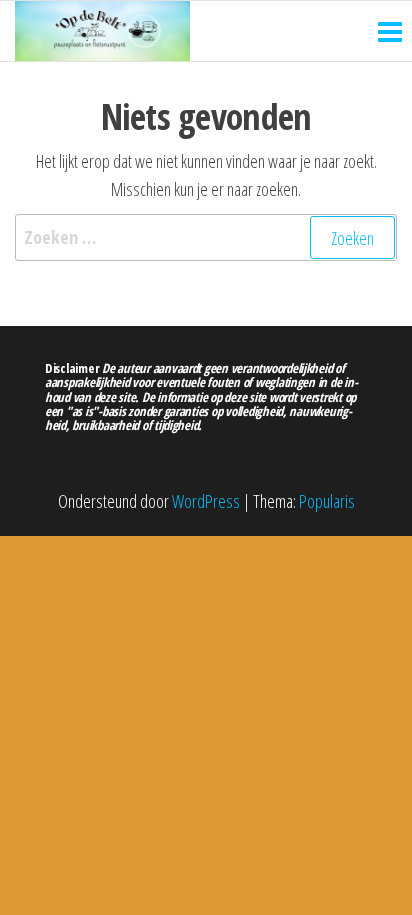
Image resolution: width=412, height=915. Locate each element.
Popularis (327, 501)
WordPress (206, 501)
